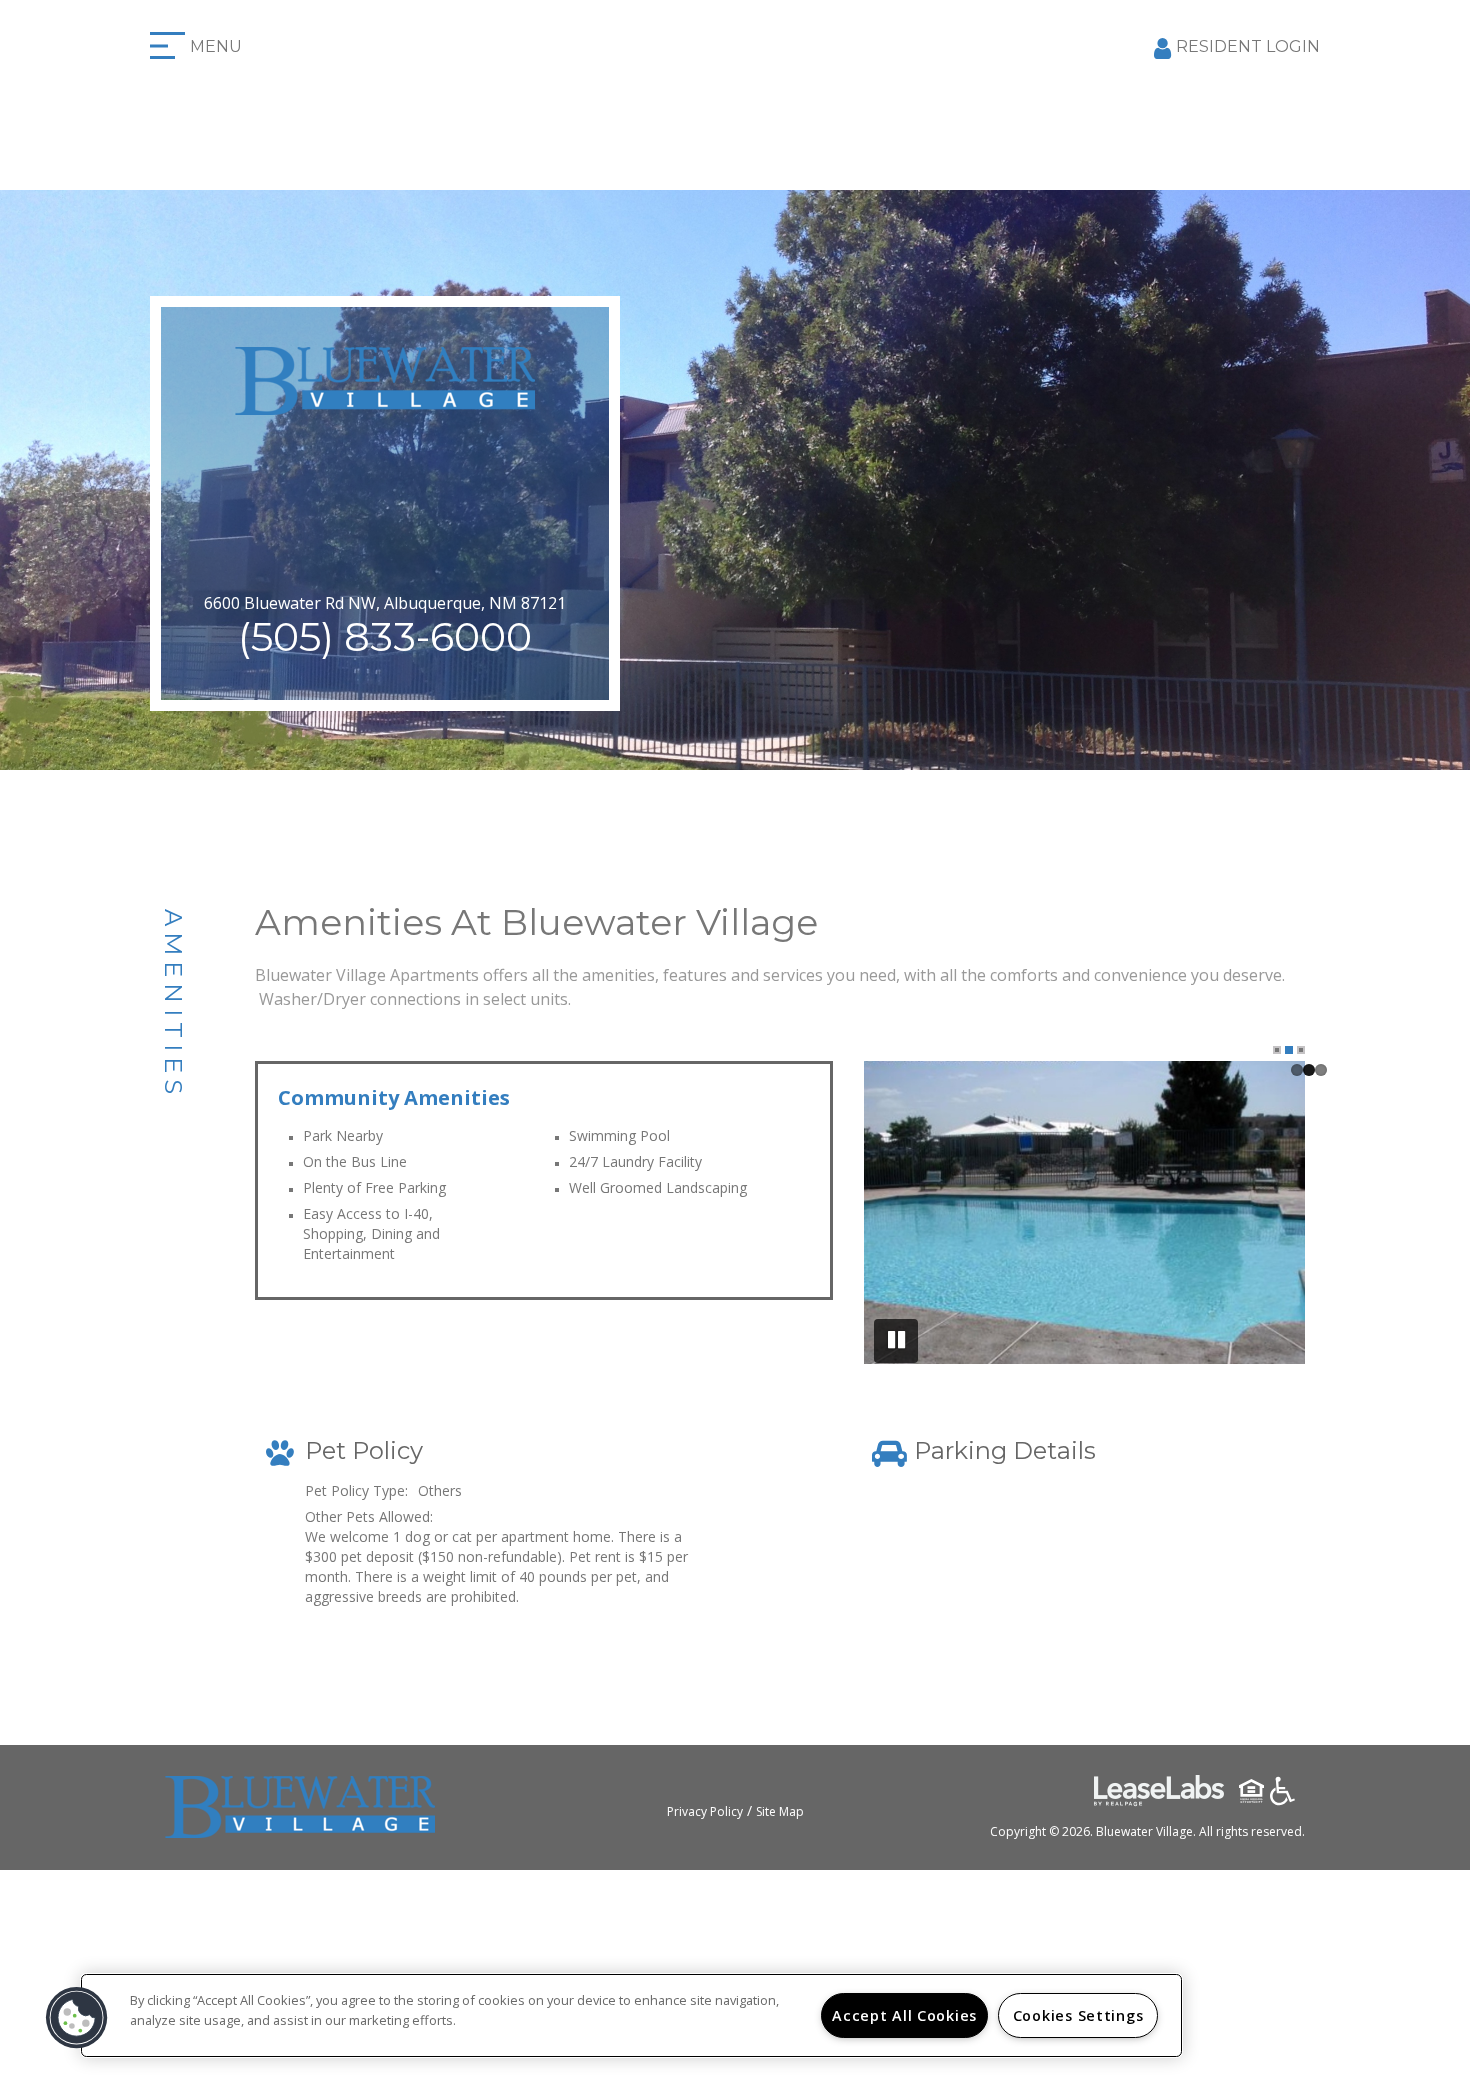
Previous (896, 1216)
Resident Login (1248, 46)
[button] (77, 2018)
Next (1273, 1216)
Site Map (780, 1811)
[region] (631, 2015)
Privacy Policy (705, 1811)
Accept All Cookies (904, 2015)
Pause (896, 1341)
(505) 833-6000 (385, 636)
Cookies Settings (1078, 2015)
